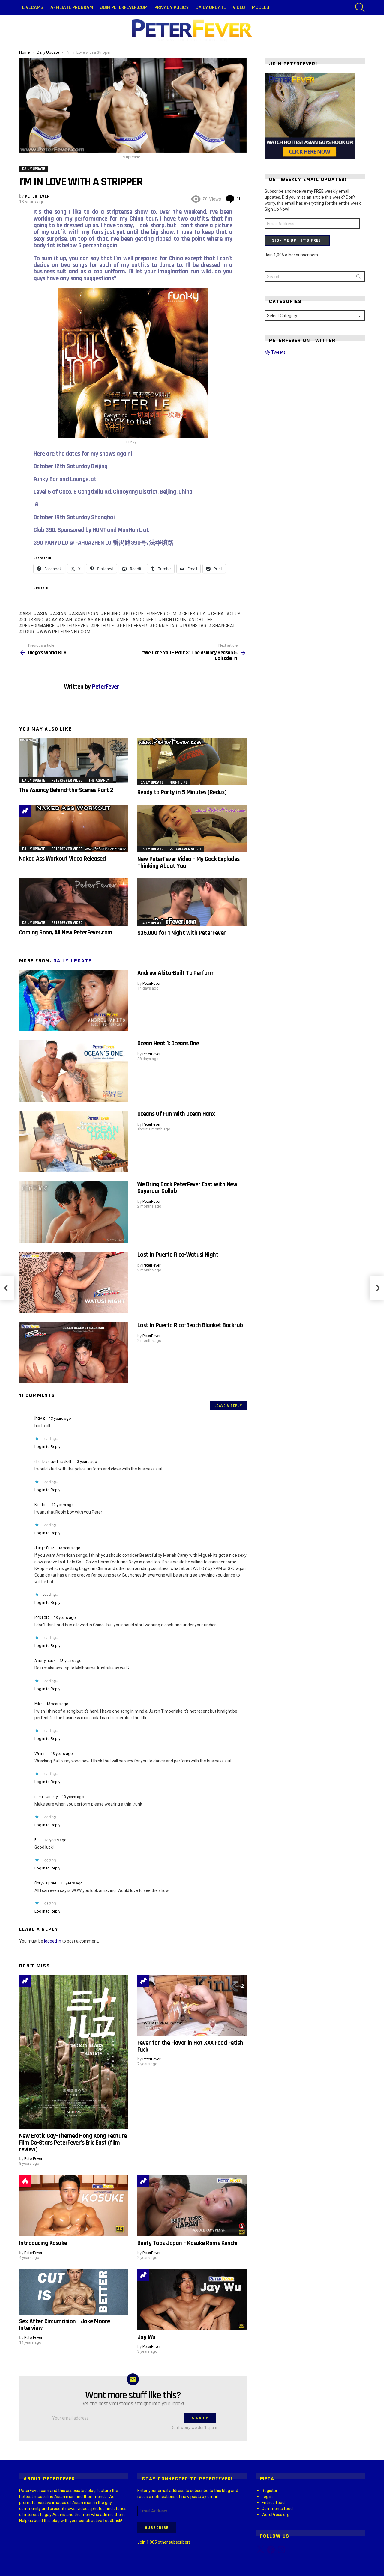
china (218, 614)
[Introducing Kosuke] (74, 2206)
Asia (42, 614)
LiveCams (33, 7)
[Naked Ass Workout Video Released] (74, 828)
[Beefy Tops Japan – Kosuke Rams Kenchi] (192, 2206)
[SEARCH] (360, 7)
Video (239, 7)
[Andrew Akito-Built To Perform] (74, 1001)
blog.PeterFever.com (151, 614)
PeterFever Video (67, 780)
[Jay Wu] (192, 2300)
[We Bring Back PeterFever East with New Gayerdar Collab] (74, 1212)
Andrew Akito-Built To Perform (176, 973)
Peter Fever (74, 626)
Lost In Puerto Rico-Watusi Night (178, 1255)
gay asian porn (96, 620)
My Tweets (275, 352)
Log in (267, 2497)
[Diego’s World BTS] (7, 1288)
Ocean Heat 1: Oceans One (168, 1043)
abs (27, 614)
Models (261, 7)
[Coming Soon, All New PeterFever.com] (74, 902)
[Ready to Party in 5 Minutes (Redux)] (192, 762)
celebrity (194, 614)
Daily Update (211, 7)
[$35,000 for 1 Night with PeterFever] (192, 902)
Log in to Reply (47, 1447)
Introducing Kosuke (43, 2243)
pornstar (195, 626)
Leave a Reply (228, 1406)
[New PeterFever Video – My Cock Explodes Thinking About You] (192, 828)
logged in (53, 1941)
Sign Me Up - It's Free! (297, 240)
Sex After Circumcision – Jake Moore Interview (65, 2325)
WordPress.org (276, 2515)
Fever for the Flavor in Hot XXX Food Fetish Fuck (190, 2046)
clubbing (33, 620)
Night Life (178, 782)
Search (359, 278)
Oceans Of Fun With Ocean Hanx (176, 1114)
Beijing (112, 614)
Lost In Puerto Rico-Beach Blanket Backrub (190, 1325)
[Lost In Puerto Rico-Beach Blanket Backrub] (74, 1353)
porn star (165, 626)
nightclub (174, 620)
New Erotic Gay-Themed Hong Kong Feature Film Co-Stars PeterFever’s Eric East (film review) (73, 2143)
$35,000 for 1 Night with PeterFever (182, 933)
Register (270, 2491)
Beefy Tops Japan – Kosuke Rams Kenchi (187, 2243)
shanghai (223, 626)
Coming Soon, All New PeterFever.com (66, 932)
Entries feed (273, 2503)
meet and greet (138, 620)
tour (28, 632)
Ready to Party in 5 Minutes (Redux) (182, 792)
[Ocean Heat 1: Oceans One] (74, 1071)
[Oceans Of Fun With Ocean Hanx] (74, 1141)
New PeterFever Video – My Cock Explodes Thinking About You (189, 862)
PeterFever (134, 626)
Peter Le (104, 626)
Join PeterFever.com (124, 7)
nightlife (202, 620)
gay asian (60, 620)
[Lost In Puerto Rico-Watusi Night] (74, 1282)
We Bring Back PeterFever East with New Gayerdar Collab (187, 1188)
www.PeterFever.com (65, 632)
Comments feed (277, 2509)
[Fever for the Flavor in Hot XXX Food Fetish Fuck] (192, 2005)
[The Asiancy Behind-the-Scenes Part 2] (74, 761)
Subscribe (157, 2528)
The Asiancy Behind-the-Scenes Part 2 (66, 790)
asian (60, 614)
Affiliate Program (72, 7)
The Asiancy (99, 780)
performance (39, 626)
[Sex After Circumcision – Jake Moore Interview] (74, 2292)
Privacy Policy (172, 7)
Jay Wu (147, 2337)
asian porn (85, 614)
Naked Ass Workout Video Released (62, 859)
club (235, 614)
